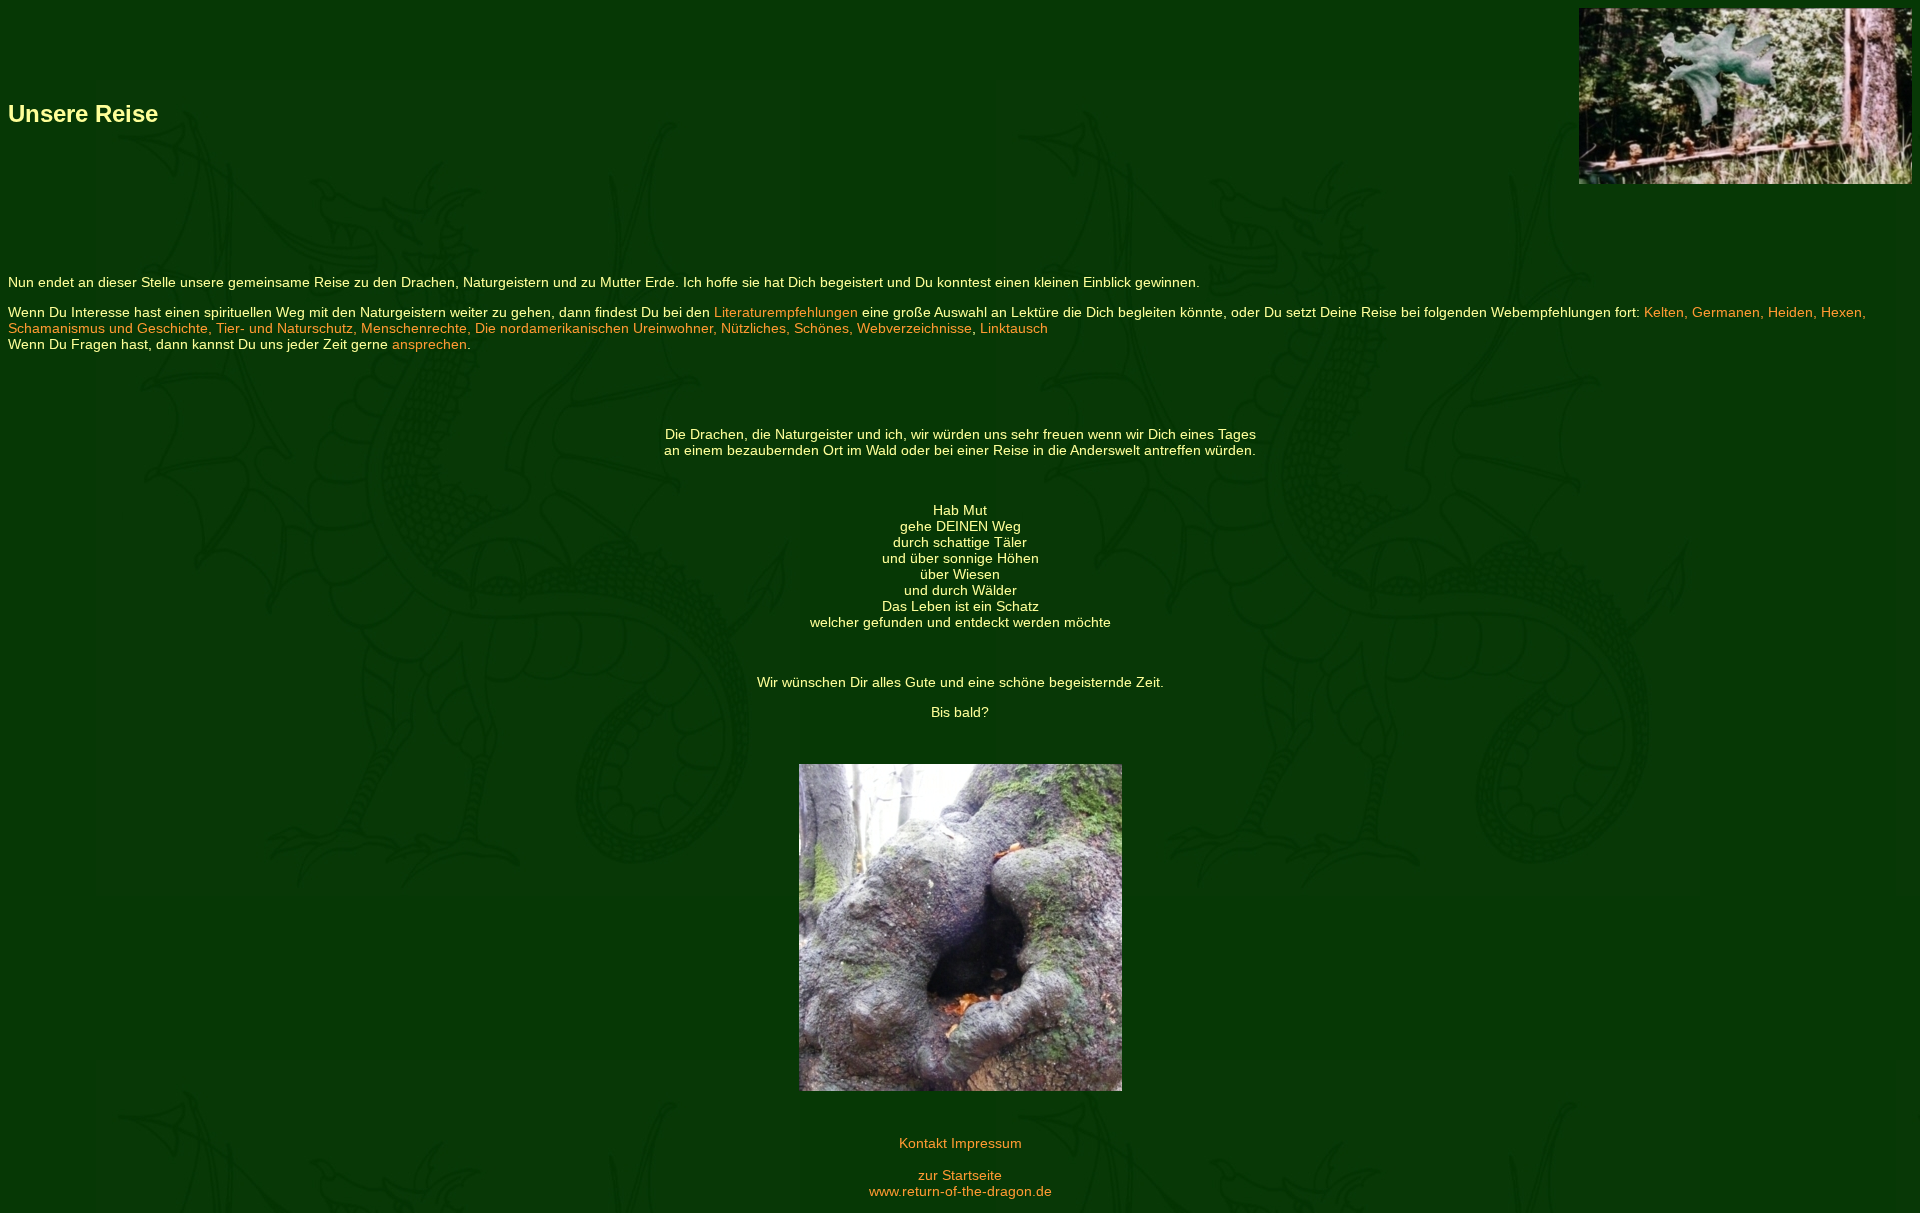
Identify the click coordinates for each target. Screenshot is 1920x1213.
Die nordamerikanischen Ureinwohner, (598, 328)
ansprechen (429, 344)
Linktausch (1014, 328)
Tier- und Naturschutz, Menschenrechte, (345, 328)
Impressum (986, 1143)
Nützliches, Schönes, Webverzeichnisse (846, 328)
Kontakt (923, 1143)
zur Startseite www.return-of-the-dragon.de (960, 1183)
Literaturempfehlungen (786, 312)
